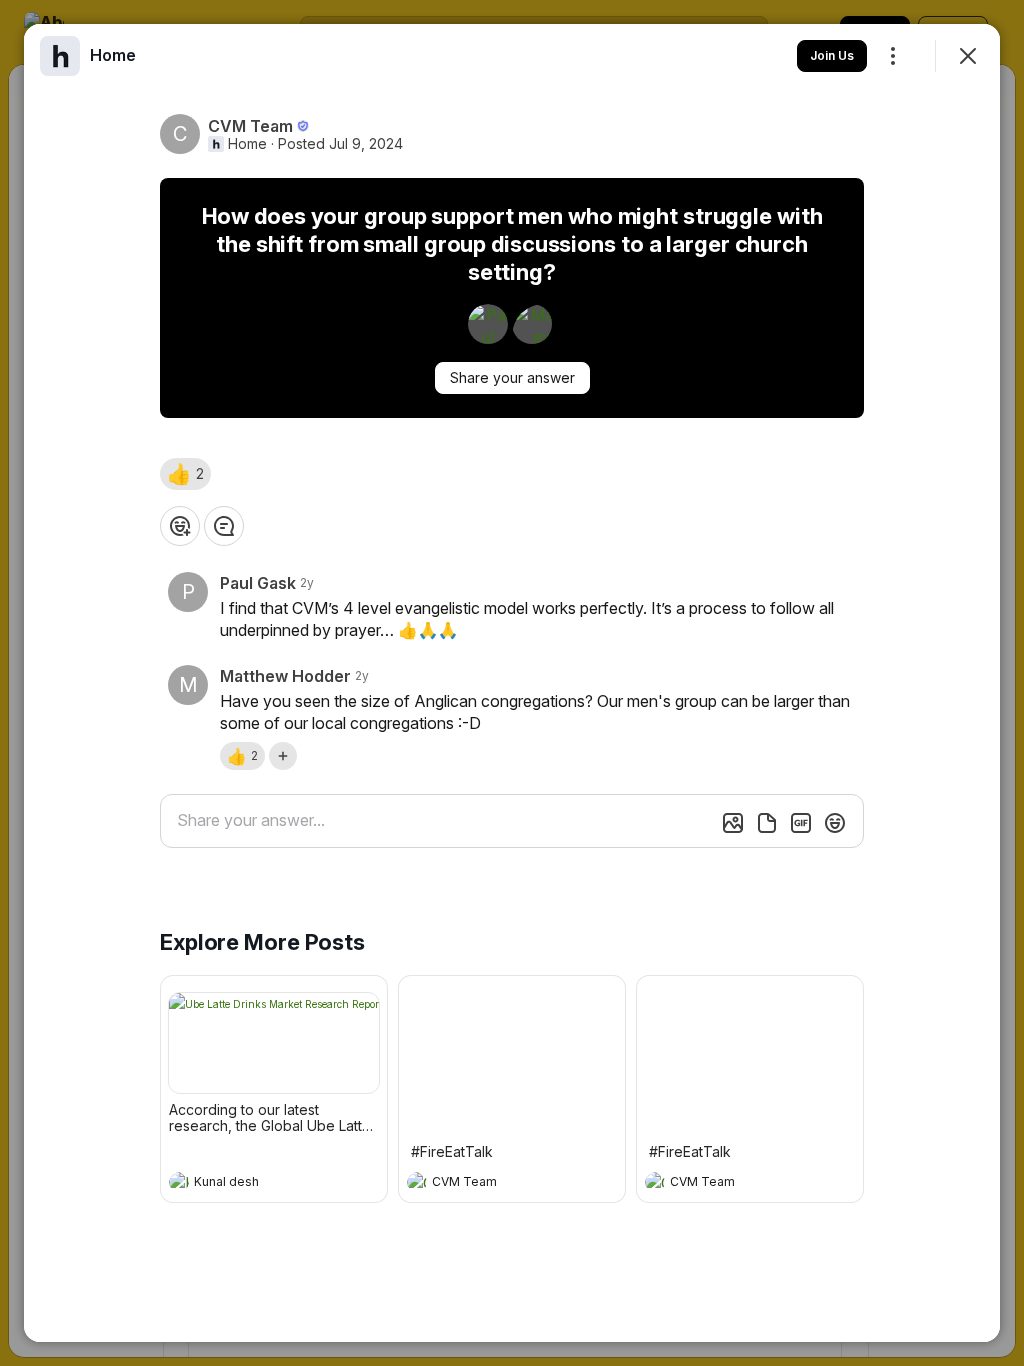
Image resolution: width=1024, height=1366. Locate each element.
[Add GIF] (801, 823)
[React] (180, 526)
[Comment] (224, 526)
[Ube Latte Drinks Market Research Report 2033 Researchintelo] (274, 1043)
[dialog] (512, 683)
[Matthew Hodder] (532, 324)
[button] (185, 474)
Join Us (832, 55)
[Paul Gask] (488, 324)
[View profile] (179, 1182)
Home (247, 144)
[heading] (254, 1184)
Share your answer (512, 377)
